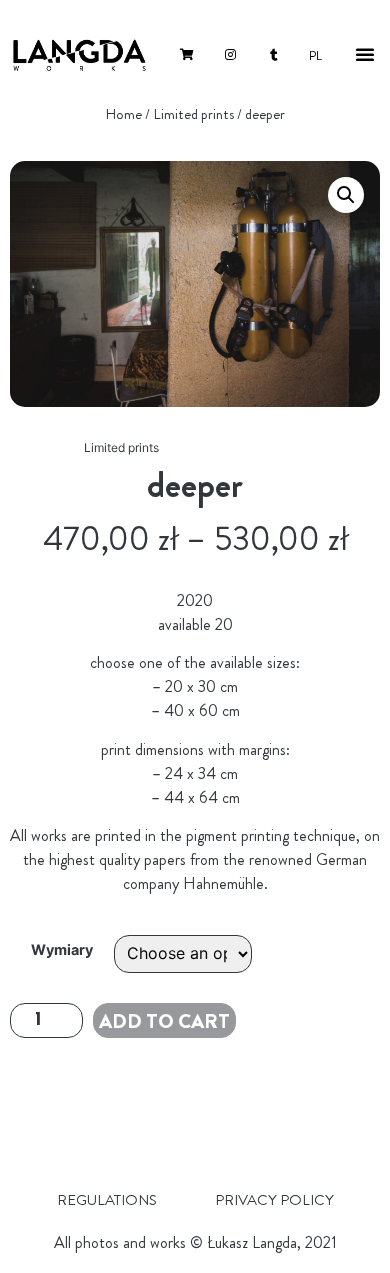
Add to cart (164, 1021)
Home (123, 114)
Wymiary (62, 950)
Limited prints (193, 114)
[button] (365, 54)
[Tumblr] (274, 55)
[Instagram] (231, 55)
